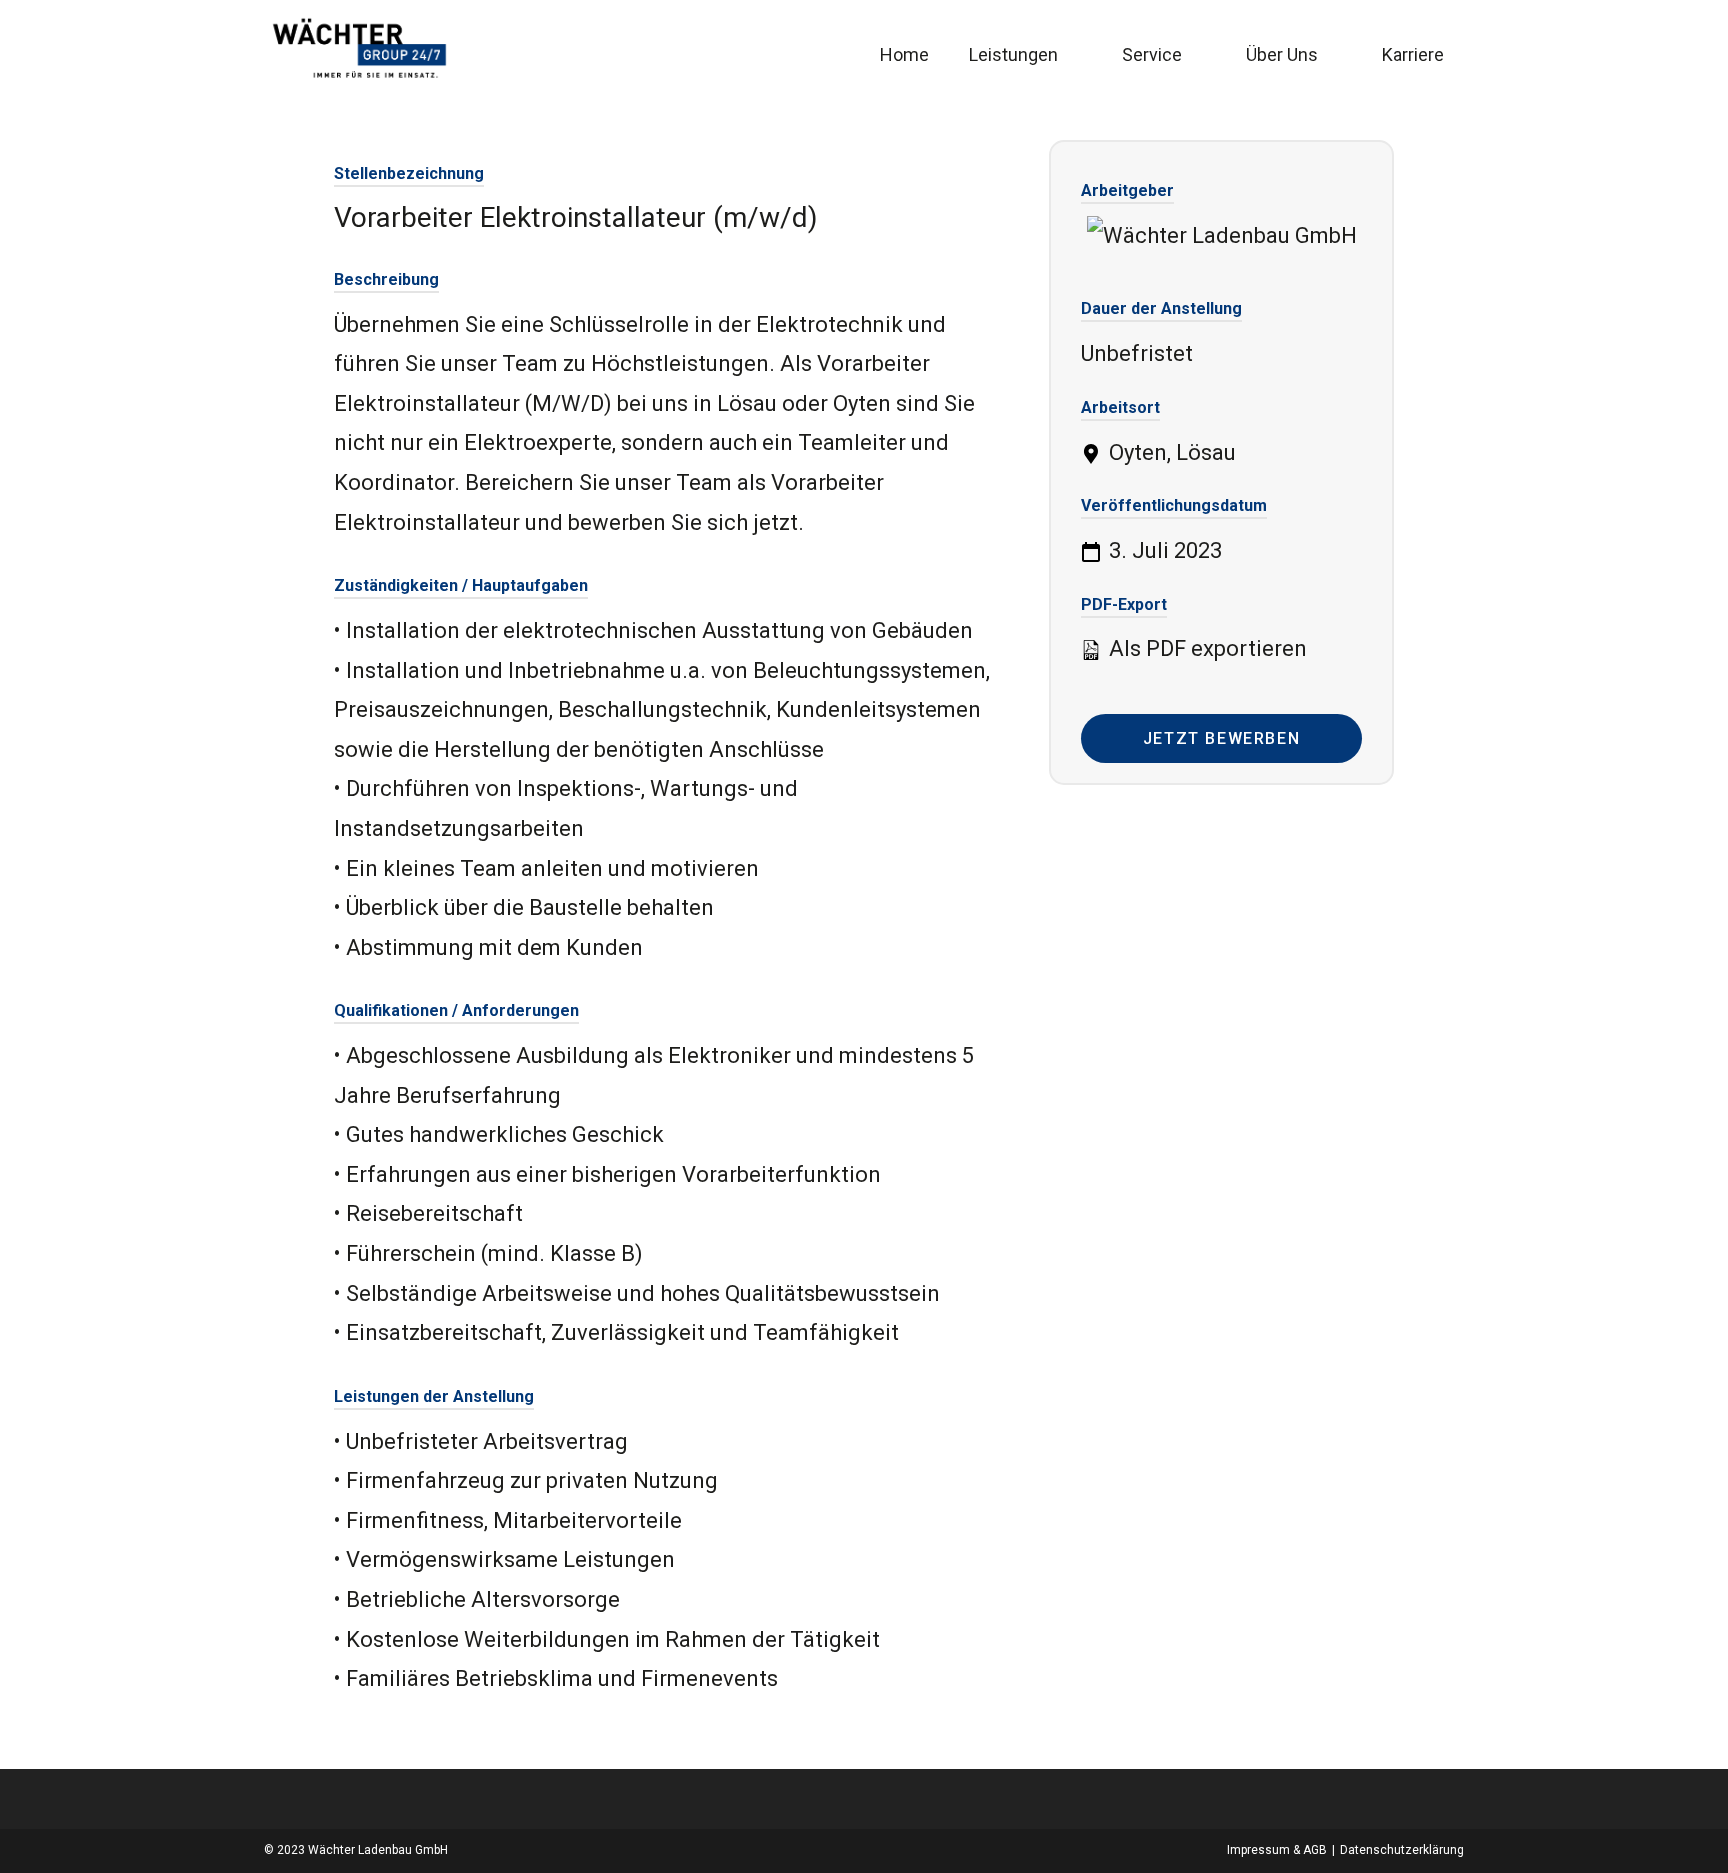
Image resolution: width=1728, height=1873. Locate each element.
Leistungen (1013, 54)
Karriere (1413, 54)
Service (1152, 54)
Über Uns (1282, 54)
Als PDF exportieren (1205, 648)
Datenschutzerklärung (1402, 1850)
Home (904, 54)
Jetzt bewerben (1221, 738)
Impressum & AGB (1277, 1850)
